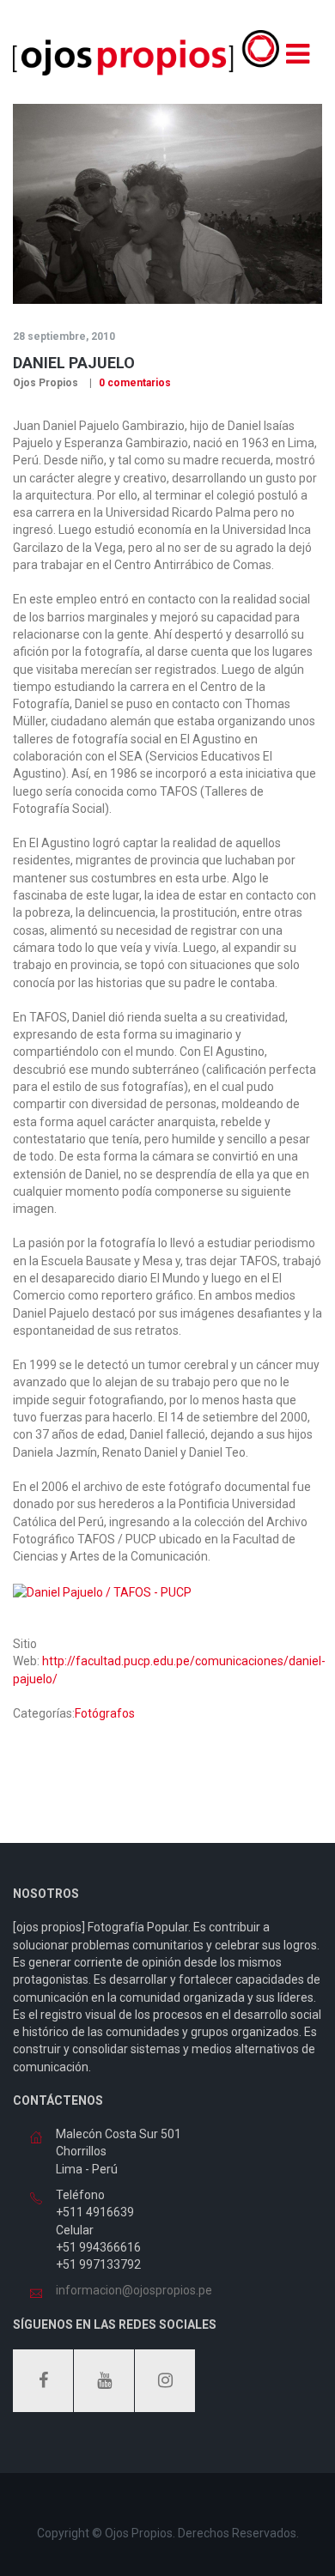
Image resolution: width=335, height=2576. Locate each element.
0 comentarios (134, 383)
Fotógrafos (105, 1713)
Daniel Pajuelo (74, 363)
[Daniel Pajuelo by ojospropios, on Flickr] (102, 1591)
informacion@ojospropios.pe (134, 2290)
